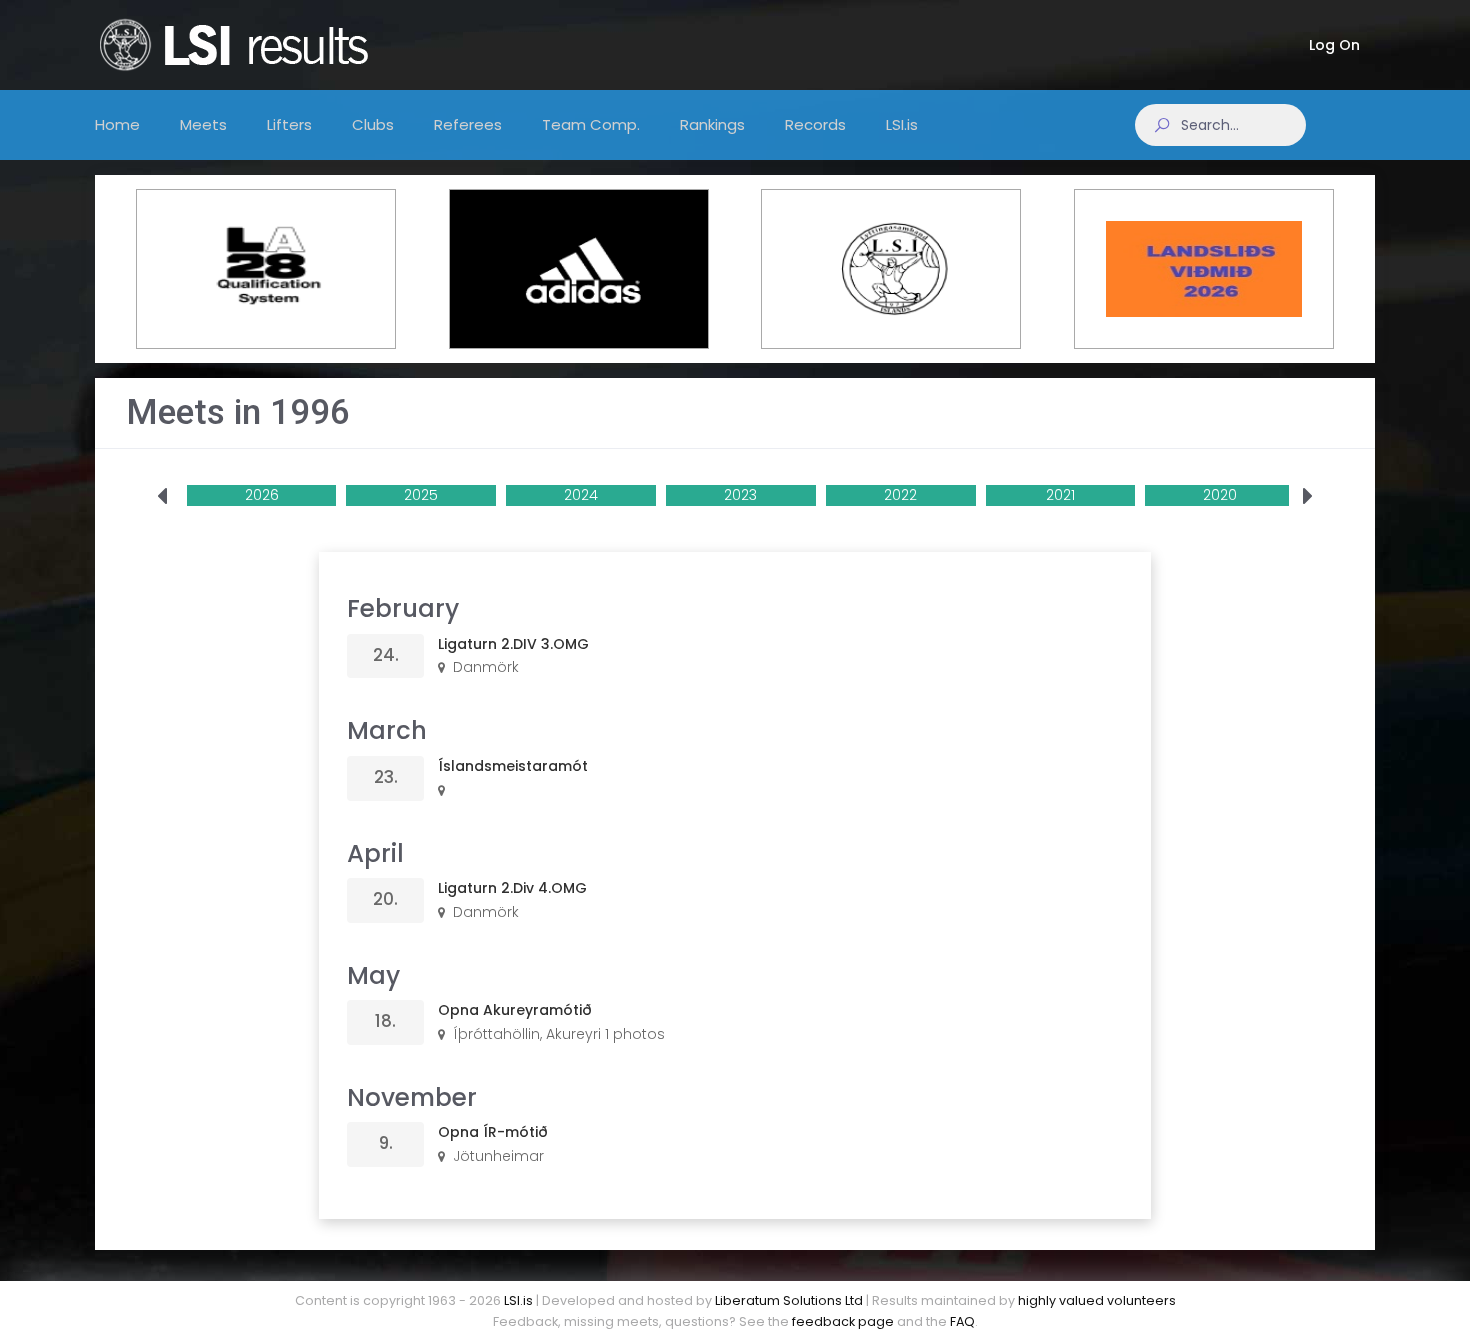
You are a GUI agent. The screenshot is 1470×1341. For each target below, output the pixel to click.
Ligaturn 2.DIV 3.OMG (513, 644)
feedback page (843, 1321)
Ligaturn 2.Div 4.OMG (512, 888)
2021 (1060, 495)
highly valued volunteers (1097, 1300)
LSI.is (518, 1300)
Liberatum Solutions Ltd (789, 1300)
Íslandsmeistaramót (513, 766)
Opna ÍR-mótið (493, 1132)
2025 (421, 495)
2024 (581, 495)
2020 (1220, 495)
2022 (900, 495)
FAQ (962, 1321)
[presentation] (162, 497)
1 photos (635, 1034)
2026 (262, 495)
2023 (740, 495)
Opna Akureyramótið (515, 1010)
